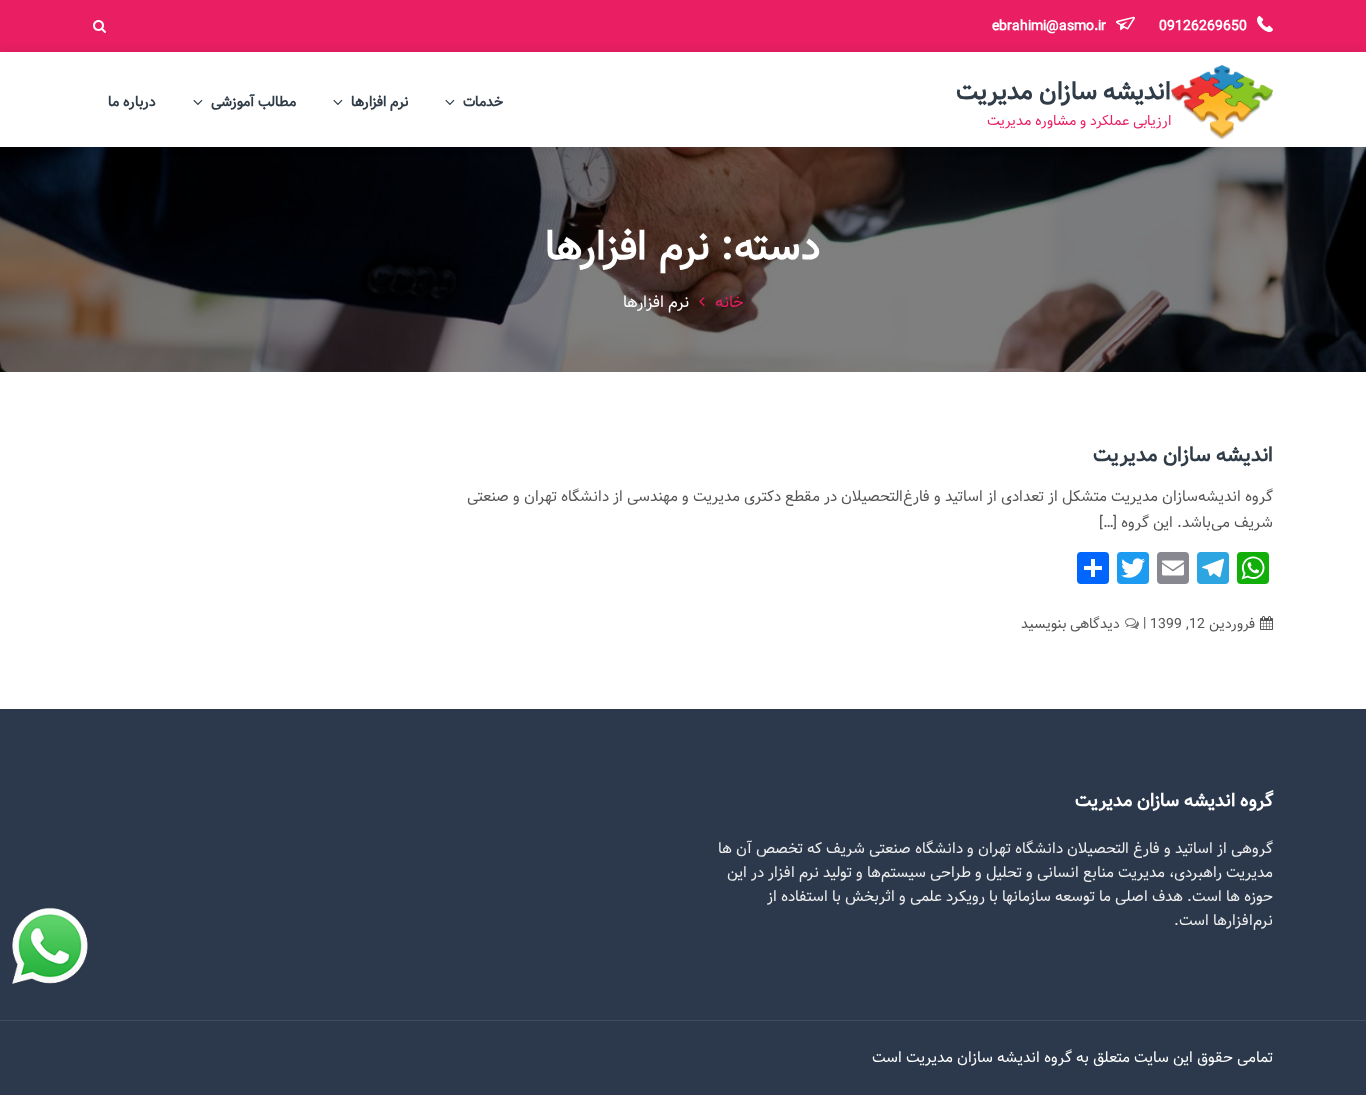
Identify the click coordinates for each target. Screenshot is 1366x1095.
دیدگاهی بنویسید (1070, 624)
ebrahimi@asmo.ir (1049, 26)
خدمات (483, 102)
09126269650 (1201, 26)
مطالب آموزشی (253, 102)
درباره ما (132, 102)
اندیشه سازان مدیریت (1063, 91)
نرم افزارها (379, 102)
